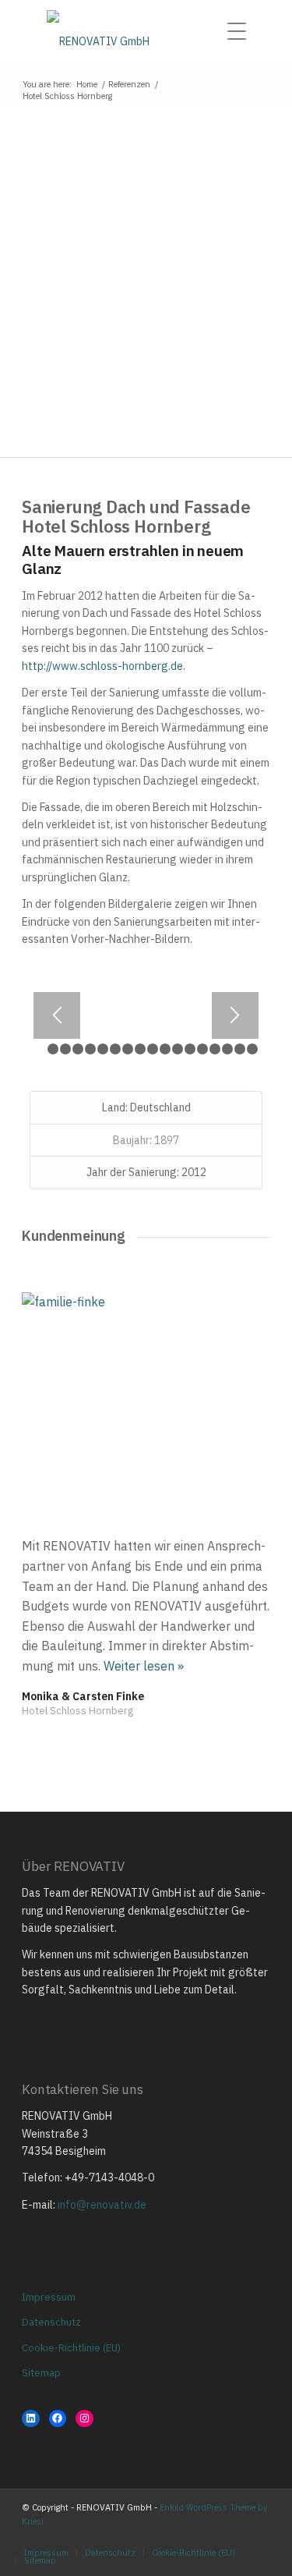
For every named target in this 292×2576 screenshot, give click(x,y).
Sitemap (41, 2373)
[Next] (235, 1015)
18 (255, 1052)
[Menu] (241, 31)
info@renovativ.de (102, 2205)
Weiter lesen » (144, 1666)
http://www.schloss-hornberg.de (102, 666)
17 (243, 1052)
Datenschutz (51, 2322)
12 (180, 1052)
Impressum (49, 2297)
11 (168, 1052)
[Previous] (57, 1015)
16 (230, 1052)
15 (218, 1052)
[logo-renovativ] (146, 31)
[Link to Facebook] (235, 2536)
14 (205, 1052)
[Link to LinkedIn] (259, 2536)
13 (193, 1052)
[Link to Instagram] (212, 2536)
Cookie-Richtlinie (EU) (71, 2348)
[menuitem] (241, 31)
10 (155, 1052)
